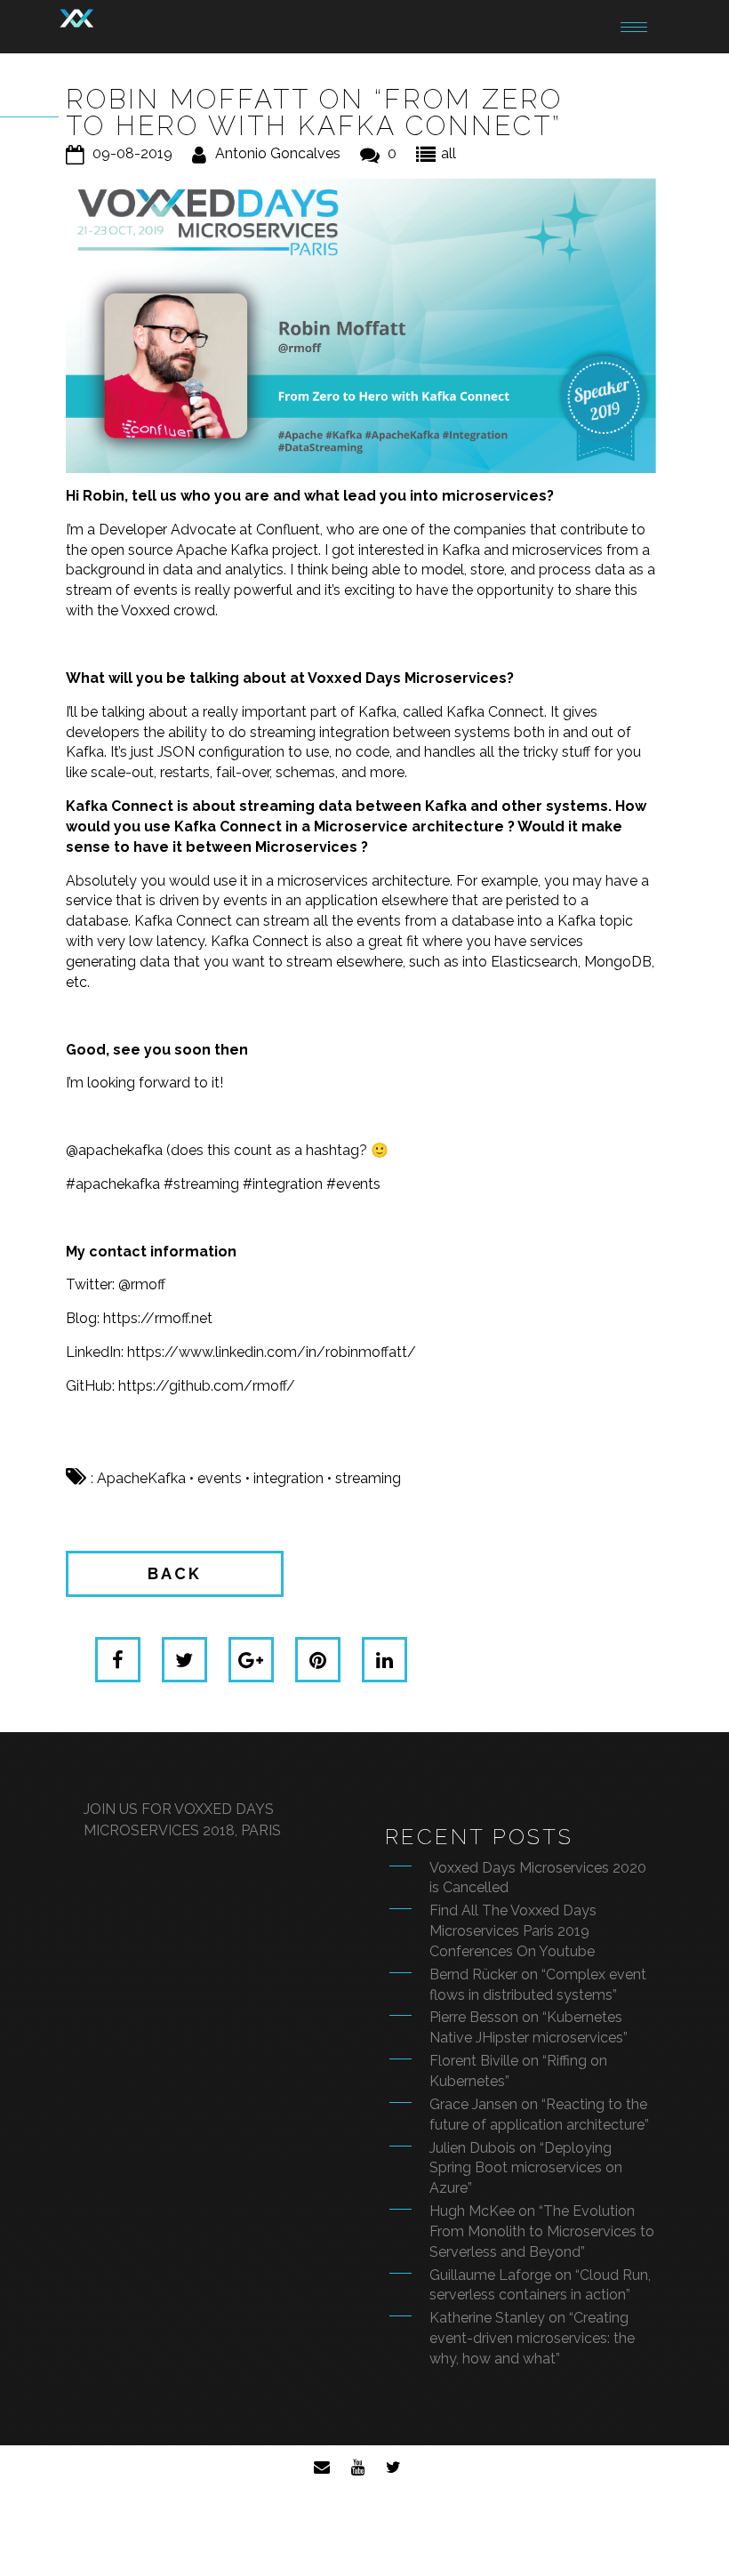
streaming (368, 1478)
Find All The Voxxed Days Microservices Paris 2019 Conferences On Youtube (513, 1931)
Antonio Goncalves (278, 153)
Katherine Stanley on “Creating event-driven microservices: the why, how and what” (532, 2338)
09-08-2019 (132, 153)
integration (288, 1478)
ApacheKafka (141, 1478)
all (449, 153)
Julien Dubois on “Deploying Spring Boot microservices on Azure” (526, 2168)
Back (175, 1573)
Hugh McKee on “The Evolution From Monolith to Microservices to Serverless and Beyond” (542, 2231)
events (220, 1478)
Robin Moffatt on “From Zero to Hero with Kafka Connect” (314, 112)
